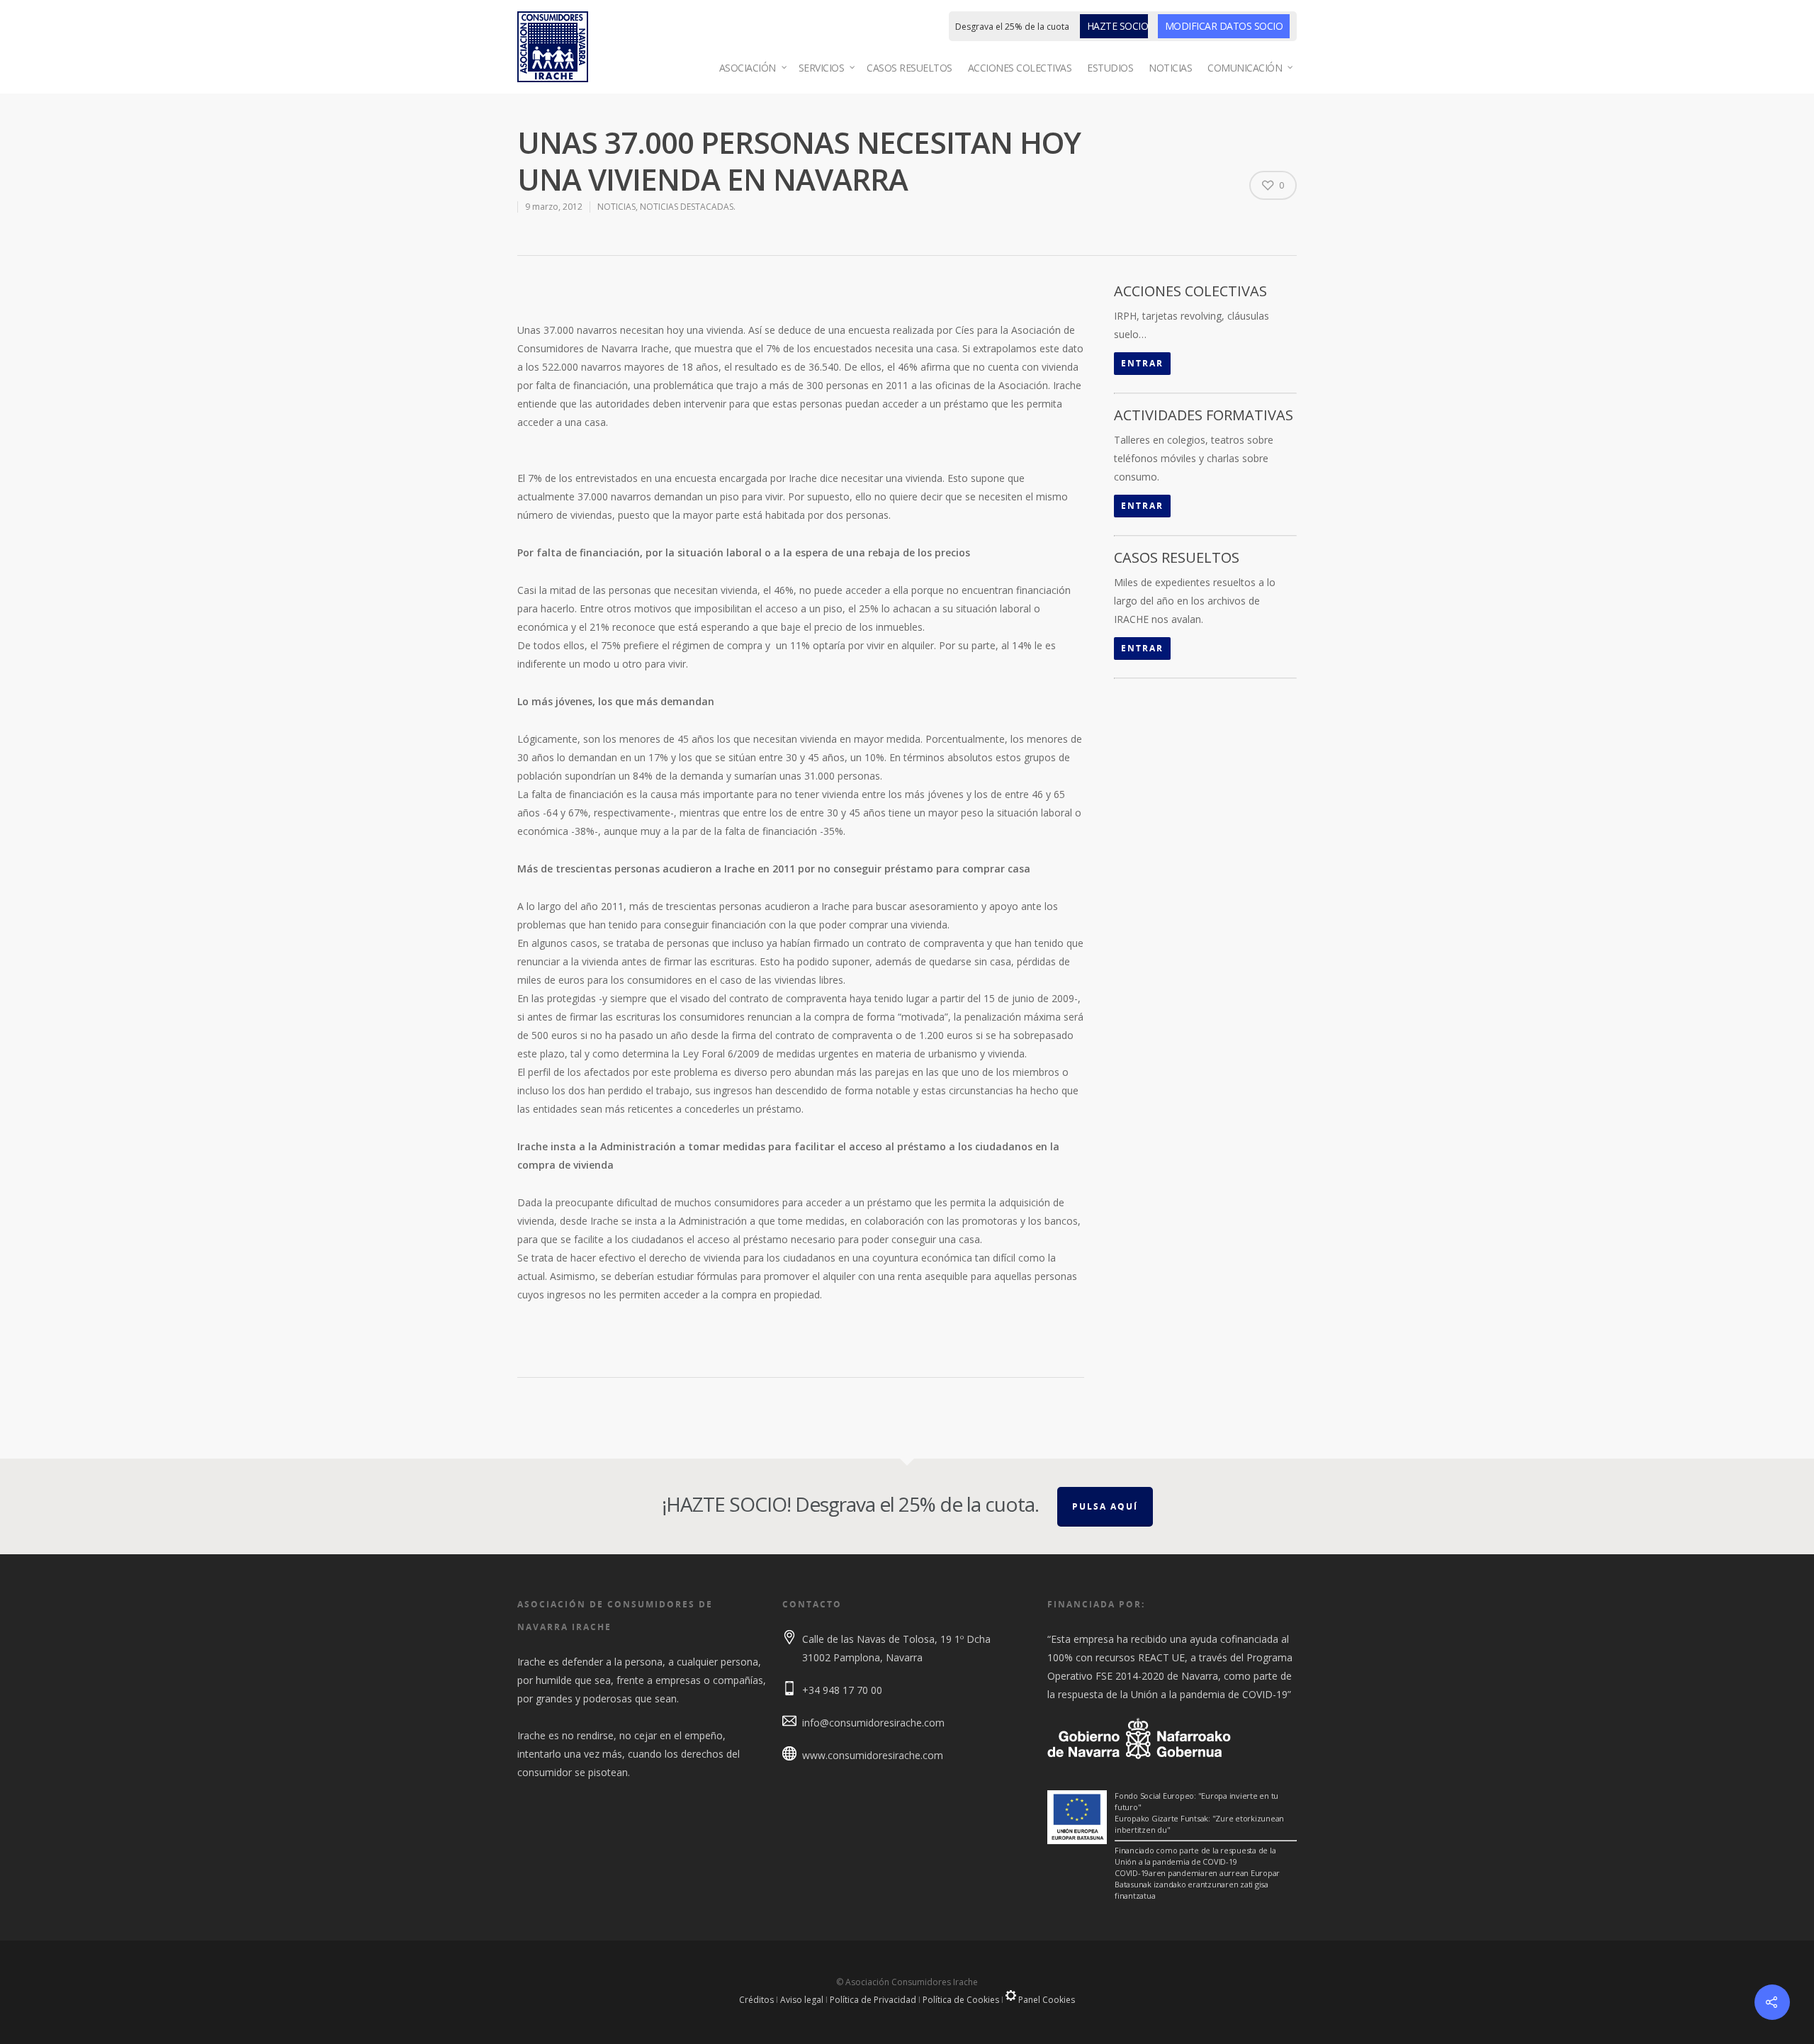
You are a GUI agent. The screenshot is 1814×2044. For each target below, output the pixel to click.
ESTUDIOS (1110, 68)
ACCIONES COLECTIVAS (1020, 68)
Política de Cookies (961, 2000)
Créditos (756, 2000)
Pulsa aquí (1105, 1506)
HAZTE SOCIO (1118, 26)
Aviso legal (802, 2000)
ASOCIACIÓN (748, 68)
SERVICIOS (822, 68)
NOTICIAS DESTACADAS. (688, 207)
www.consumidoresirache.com (873, 1755)
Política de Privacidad (873, 2000)
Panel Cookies (1046, 2000)
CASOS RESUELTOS (909, 68)
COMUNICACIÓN (1245, 68)
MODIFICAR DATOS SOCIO (1224, 26)
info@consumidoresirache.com (873, 1723)
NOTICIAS (1170, 68)
